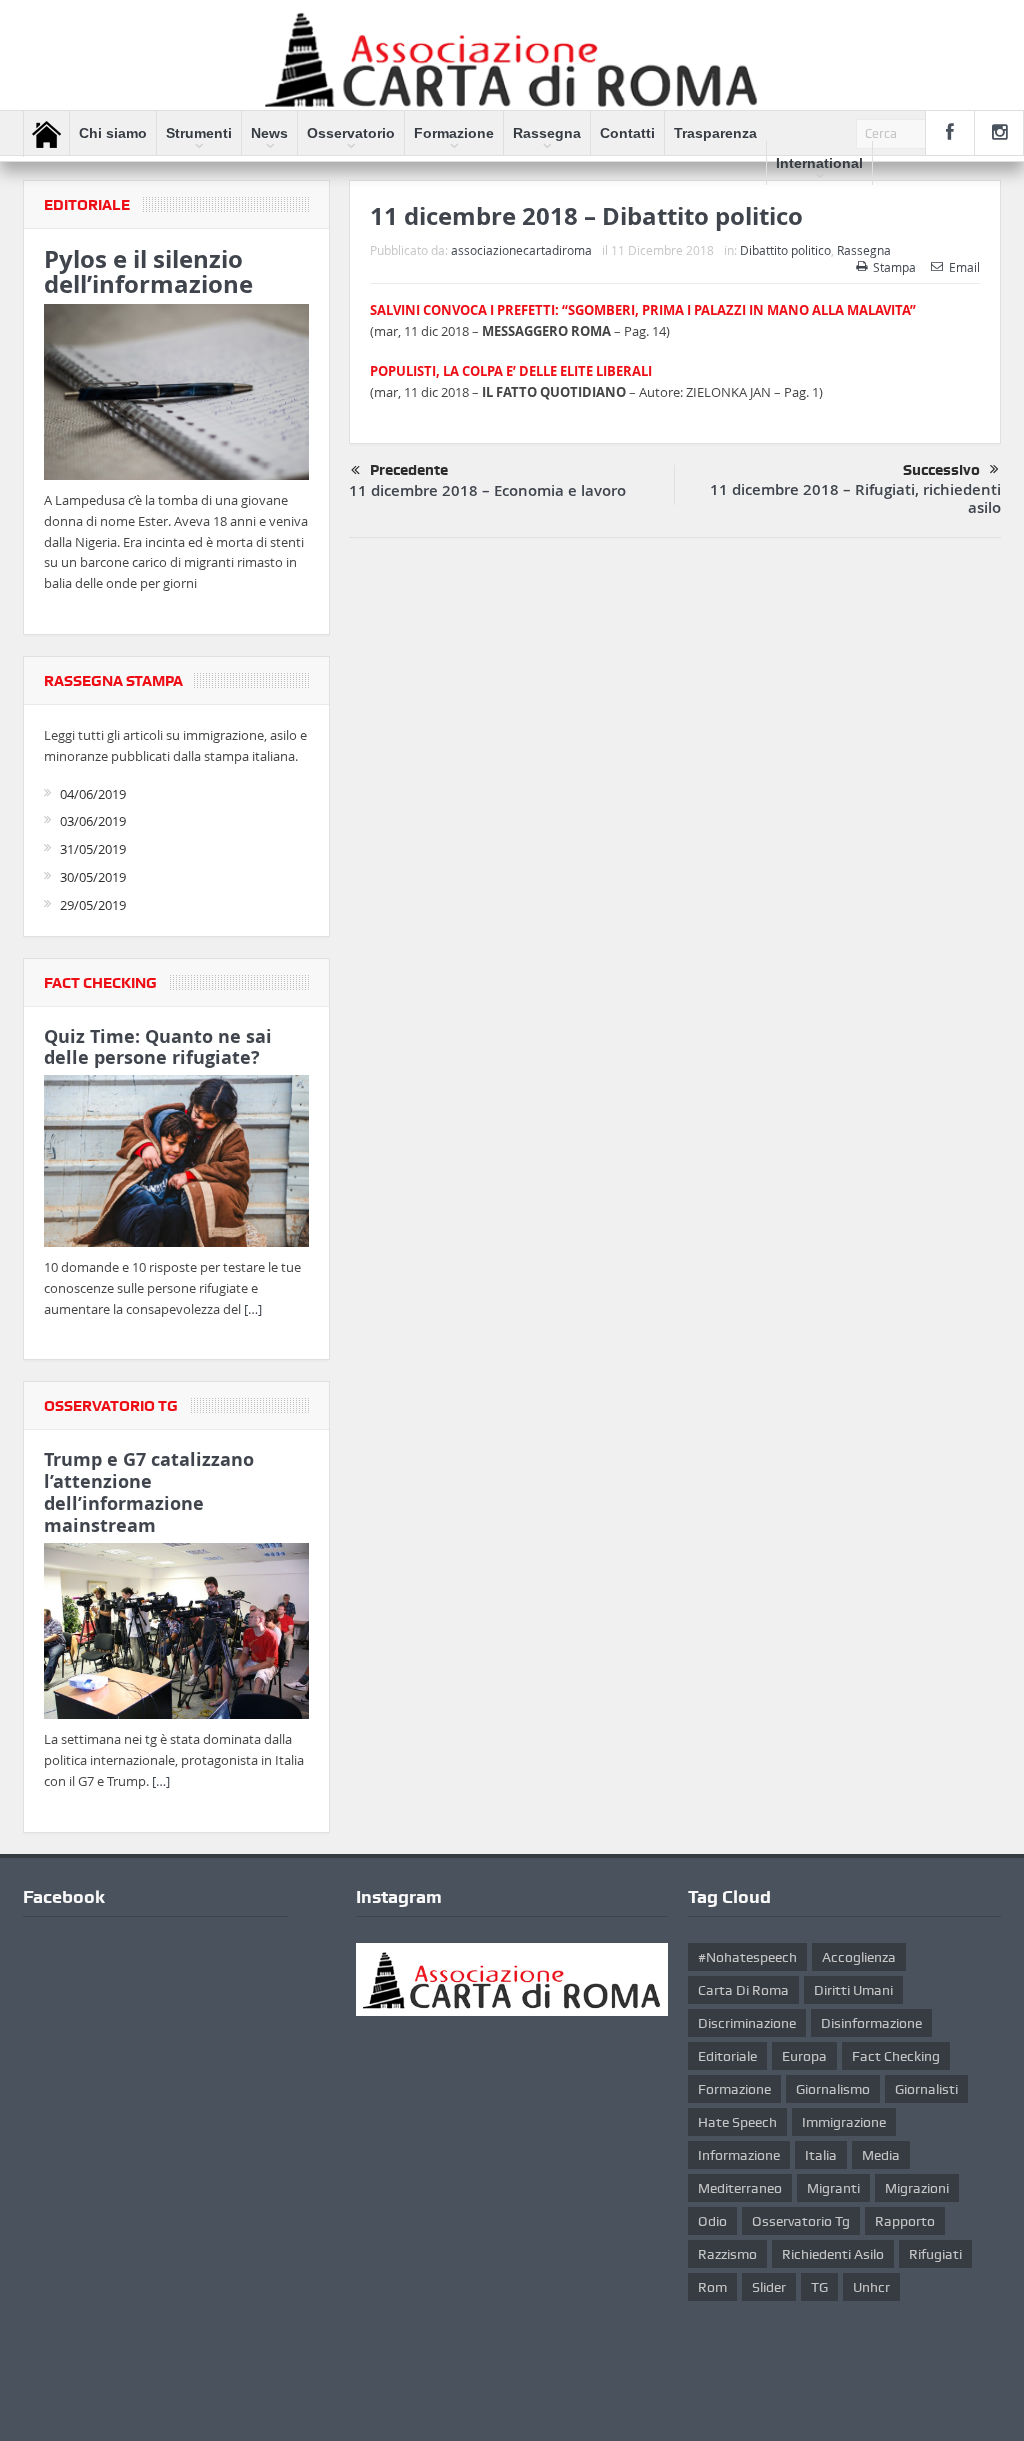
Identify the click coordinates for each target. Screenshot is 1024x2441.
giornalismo (833, 2089)
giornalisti (926, 2089)
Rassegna (547, 133)
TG (819, 2287)
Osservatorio (351, 133)
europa (804, 2056)
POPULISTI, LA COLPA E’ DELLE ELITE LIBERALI (511, 371)
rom (712, 2287)
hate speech (737, 2122)
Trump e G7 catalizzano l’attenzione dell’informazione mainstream (149, 1492)
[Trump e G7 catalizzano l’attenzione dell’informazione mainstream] (176, 1634)
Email (964, 267)
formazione (734, 2089)
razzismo (727, 2254)
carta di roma (743, 1990)
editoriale (727, 2056)
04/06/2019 (93, 794)
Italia (821, 2155)
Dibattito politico (785, 250)
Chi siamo (113, 133)
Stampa (894, 267)
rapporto (905, 2221)
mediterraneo (740, 2188)
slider (769, 2287)
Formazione (454, 133)
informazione (739, 2155)
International (819, 163)
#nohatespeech (747, 1957)
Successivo (941, 470)
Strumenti (199, 133)
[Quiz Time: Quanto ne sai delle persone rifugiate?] (176, 1165)
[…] (253, 1309)
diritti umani (853, 1990)
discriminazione (747, 2023)
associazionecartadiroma (521, 250)
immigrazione (844, 2122)
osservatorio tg (801, 2221)
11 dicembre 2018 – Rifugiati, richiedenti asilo (855, 498)
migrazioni (917, 2188)
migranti (833, 2188)
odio (712, 2221)
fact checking (896, 2056)
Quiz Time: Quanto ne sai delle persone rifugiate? (158, 1047)
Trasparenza (715, 133)
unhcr (871, 2287)
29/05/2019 (93, 905)
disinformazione (871, 2023)
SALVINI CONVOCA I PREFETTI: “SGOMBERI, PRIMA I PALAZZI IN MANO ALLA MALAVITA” (643, 310)
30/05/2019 (93, 877)
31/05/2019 (93, 849)
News (269, 133)
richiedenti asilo (833, 2254)
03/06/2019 (93, 821)
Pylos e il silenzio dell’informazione (148, 271)
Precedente (409, 470)
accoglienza (859, 1957)
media (881, 2155)
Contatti (627, 133)
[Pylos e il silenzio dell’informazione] (176, 395)
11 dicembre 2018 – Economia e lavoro (487, 490)
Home (46, 134)
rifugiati (935, 2254)
